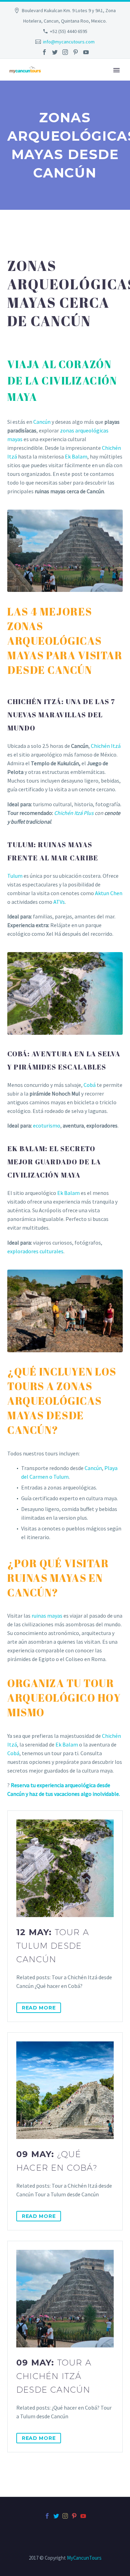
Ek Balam (76, 456)
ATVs (59, 902)
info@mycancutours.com (69, 42)
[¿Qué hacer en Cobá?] (65, 2090)
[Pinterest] (76, 52)
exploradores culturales (35, 1251)
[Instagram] (65, 52)
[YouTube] (86, 52)
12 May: (53, 1946)
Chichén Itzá (106, 746)
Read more (39, 2008)
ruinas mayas (47, 1616)
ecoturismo (47, 1125)
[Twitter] (55, 52)
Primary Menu (116, 70)
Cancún (42, 422)
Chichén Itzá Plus (74, 813)
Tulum (15, 876)
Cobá (90, 1085)
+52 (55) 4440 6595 (69, 31)
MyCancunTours (84, 2558)
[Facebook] (44, 52)
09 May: (57, 2161)
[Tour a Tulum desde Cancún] (65, 1868)
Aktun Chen (109, 893)
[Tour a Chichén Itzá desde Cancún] (65, 2299)
